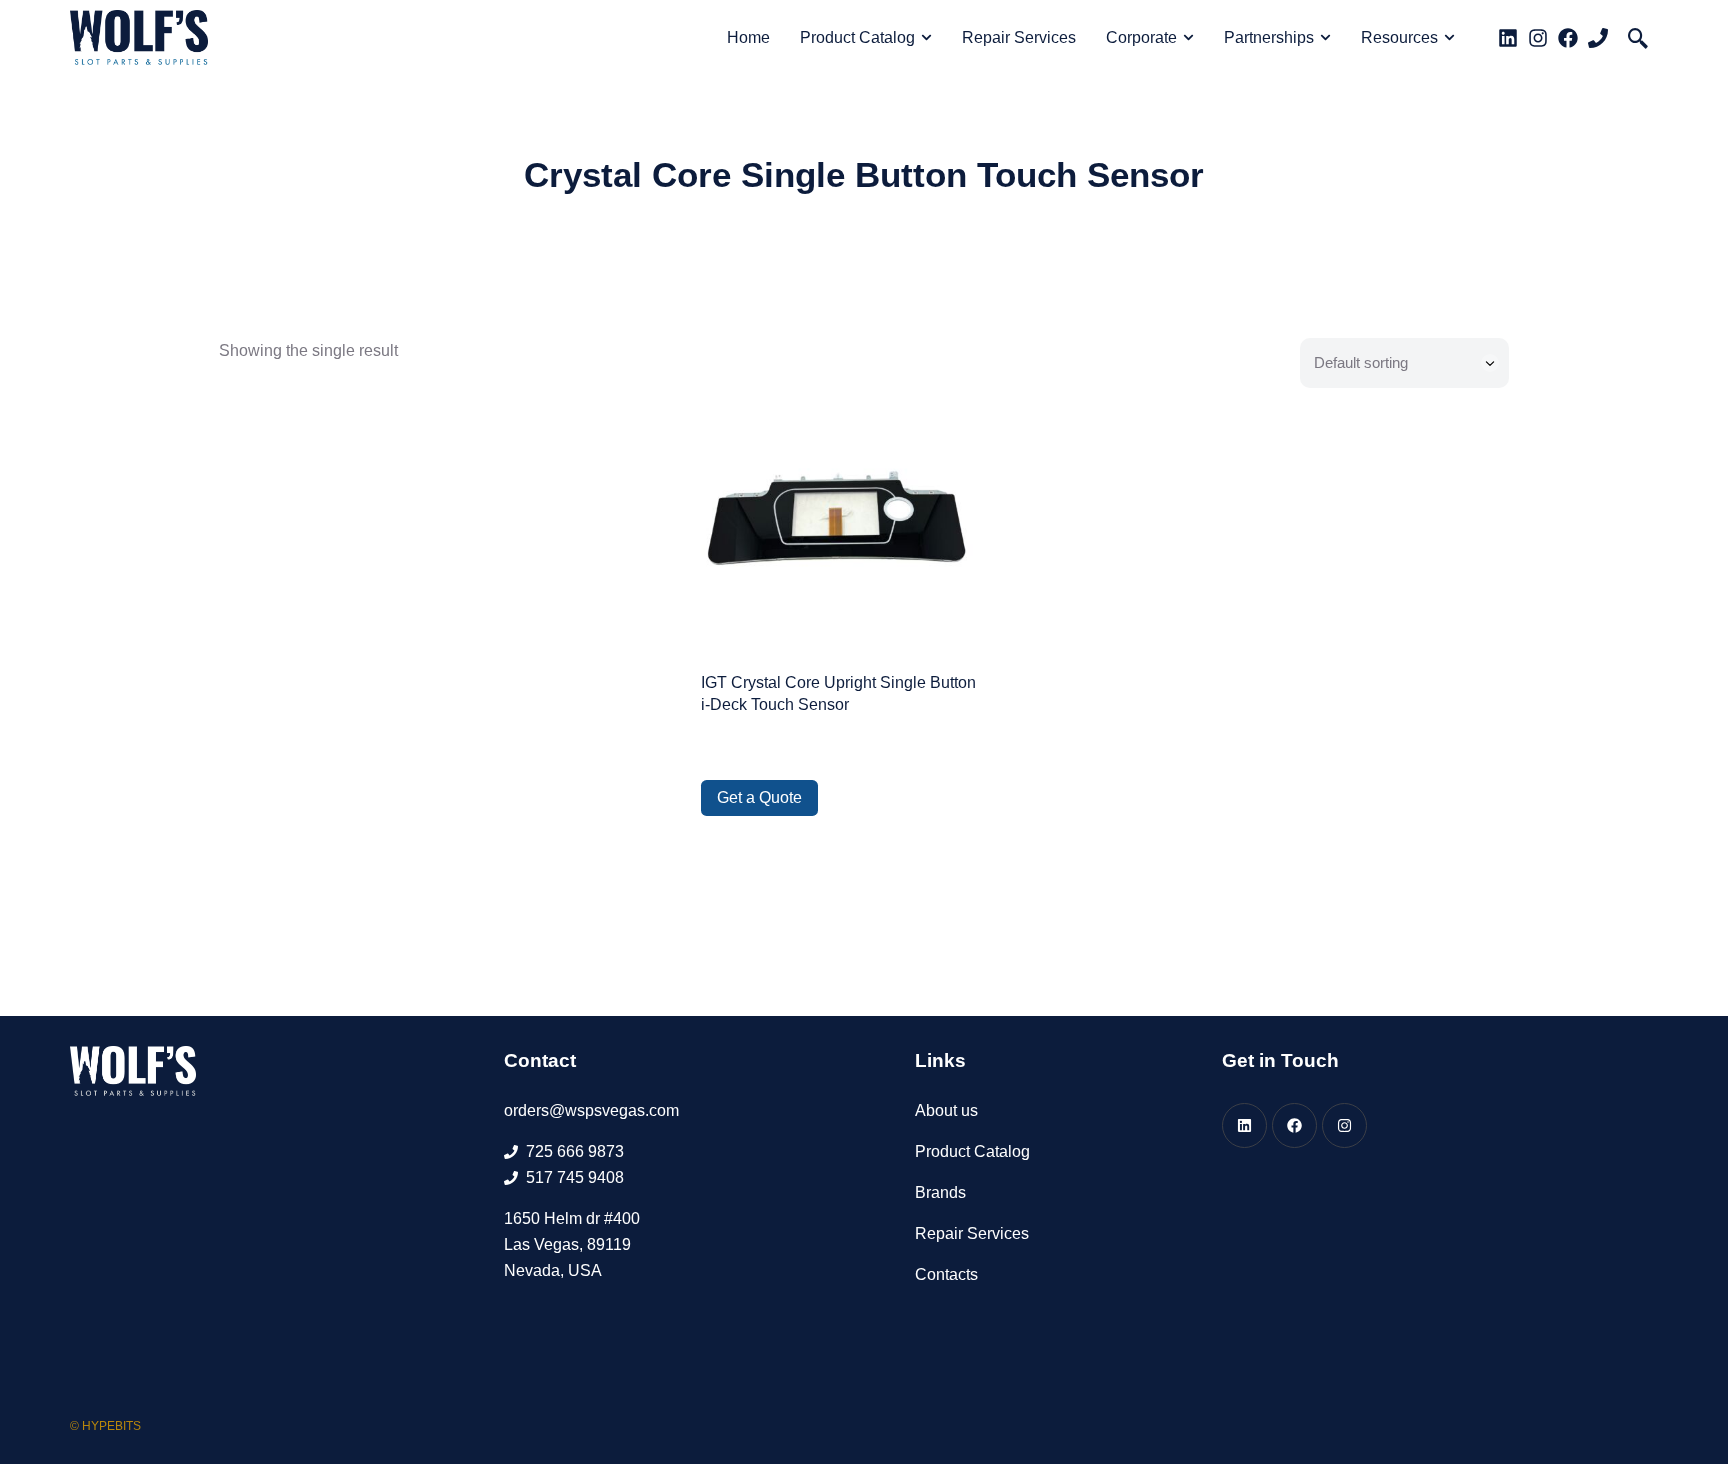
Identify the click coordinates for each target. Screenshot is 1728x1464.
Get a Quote (759, 797)
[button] (1638, 38)
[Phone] (1598, 38)
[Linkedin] (1508, 38)
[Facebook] (1568, 38)
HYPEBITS (111, 1426)
